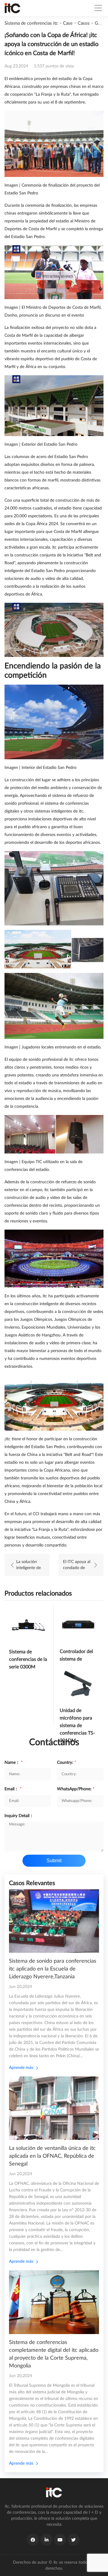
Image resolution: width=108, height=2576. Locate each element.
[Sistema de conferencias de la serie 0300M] (28, 1624)
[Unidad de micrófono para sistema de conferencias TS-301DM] (79, 1684)
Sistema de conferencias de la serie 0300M (28, 1659)
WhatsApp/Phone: (76, 1789)
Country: (67, 1763)
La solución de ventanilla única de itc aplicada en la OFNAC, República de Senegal (52, 2156)
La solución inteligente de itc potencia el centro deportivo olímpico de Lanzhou (29, 1565)
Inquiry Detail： (19, 1816)
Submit (54, 1861)
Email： (13, 1789)
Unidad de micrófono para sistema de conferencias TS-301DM (77, 1726)
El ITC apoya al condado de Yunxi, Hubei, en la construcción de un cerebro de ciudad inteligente (77, 1565)
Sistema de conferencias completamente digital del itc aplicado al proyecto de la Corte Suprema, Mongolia (54, 2354)
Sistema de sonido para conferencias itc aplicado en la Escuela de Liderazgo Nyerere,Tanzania (53, 1969)
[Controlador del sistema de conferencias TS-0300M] (79, 1624)
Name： (14, 1763)
